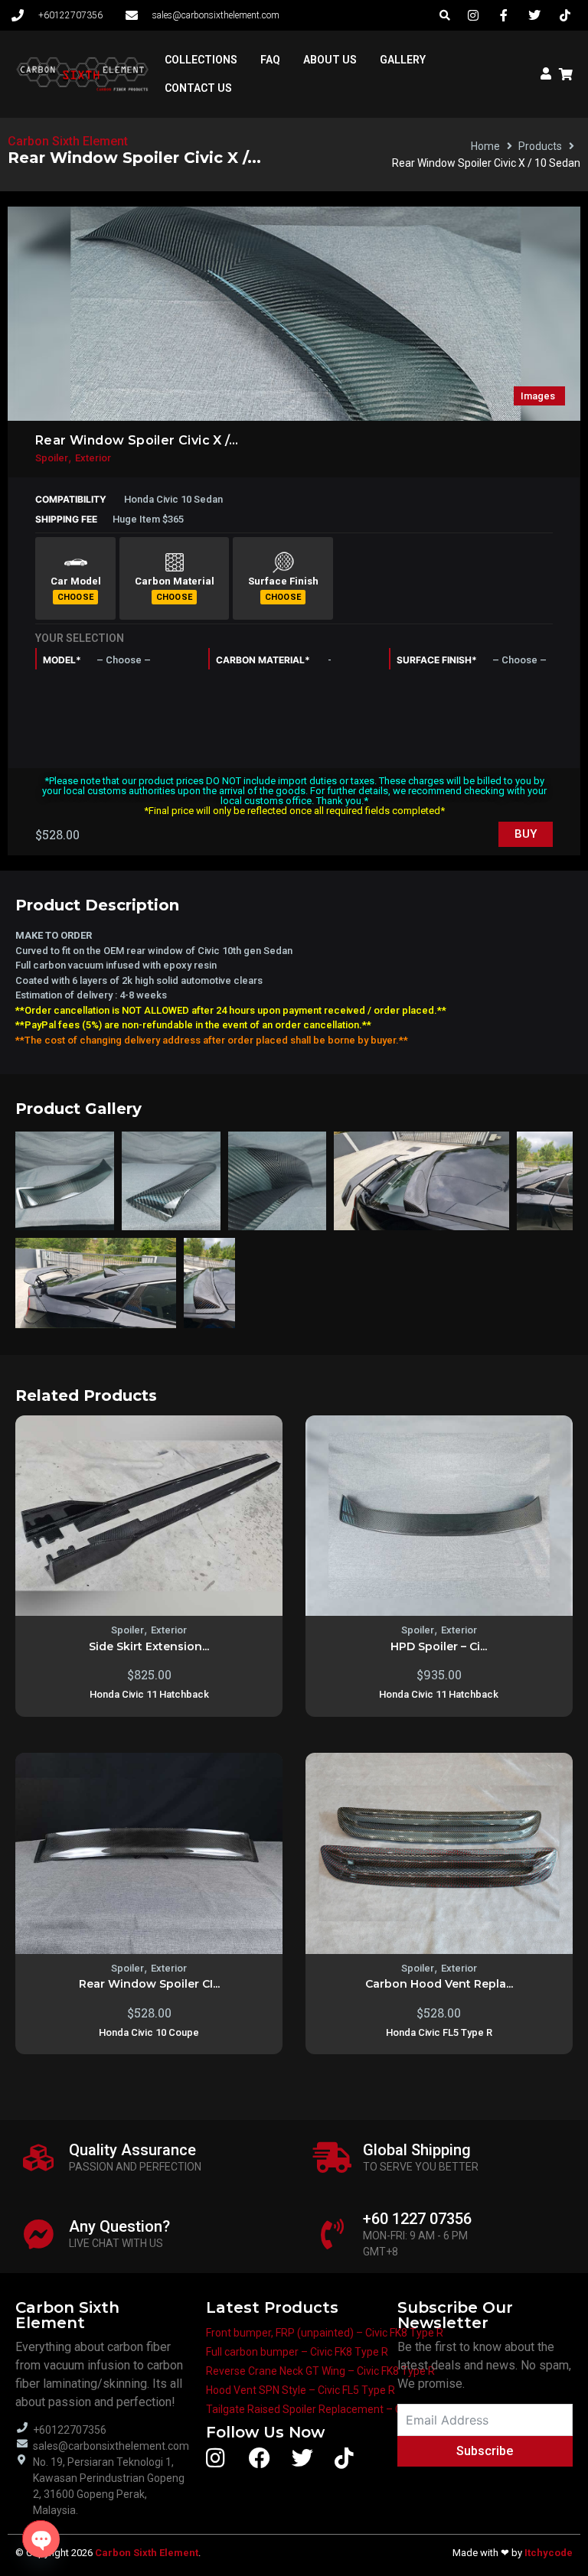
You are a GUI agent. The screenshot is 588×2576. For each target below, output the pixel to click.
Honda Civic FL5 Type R (439, 2032)
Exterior (93, 458)
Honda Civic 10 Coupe (149, 2032)
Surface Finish (283, 581)
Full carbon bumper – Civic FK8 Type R (297, 2352)
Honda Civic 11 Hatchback (149, 1694)
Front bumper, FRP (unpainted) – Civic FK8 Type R (325, 2333)
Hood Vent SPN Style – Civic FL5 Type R (301, 2390)
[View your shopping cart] (568, 74)
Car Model (76, 581)
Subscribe (485, 2451)
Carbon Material (175, 581)
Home (485, 146)
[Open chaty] (41, 2539)
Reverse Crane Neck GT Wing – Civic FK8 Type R (320, 2371)
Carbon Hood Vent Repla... (439, 1984)
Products (540, 146)
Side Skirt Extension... (149, 1646)
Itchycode (549, 2553)
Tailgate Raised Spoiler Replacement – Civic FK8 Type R (340, 2409)
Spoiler (52, 458)
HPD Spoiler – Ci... (439, 1646)
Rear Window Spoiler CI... (149, 1984)
